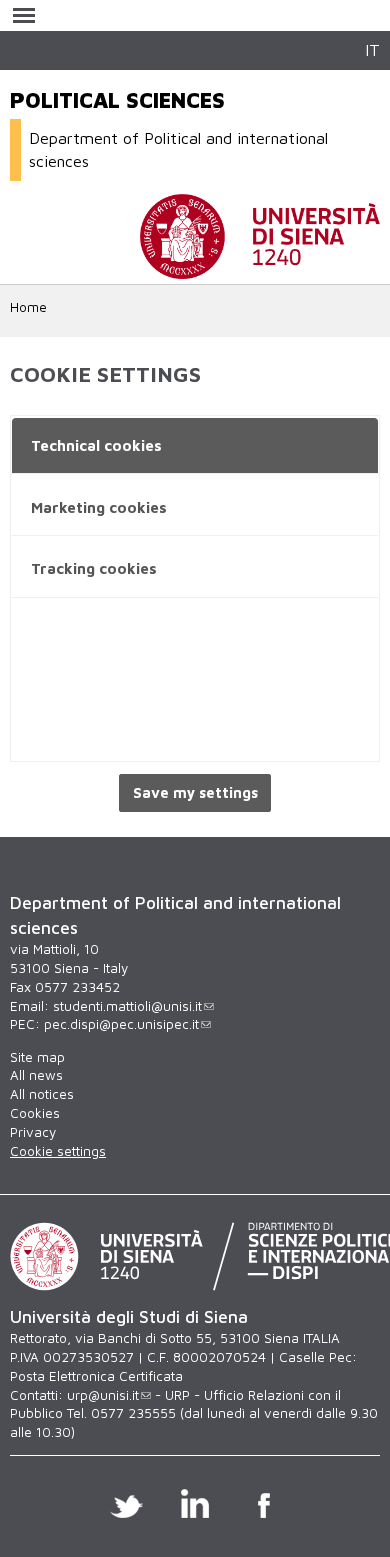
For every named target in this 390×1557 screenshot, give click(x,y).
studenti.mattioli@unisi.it (127, 1006)
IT (372, 49)
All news (36, 1075)
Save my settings (195, 792)
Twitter (126, 1503)
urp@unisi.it (103, 1395)
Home (28, 307)
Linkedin (195, 1503)
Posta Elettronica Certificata (96, 1376)
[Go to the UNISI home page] (260, 269)
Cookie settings (58, 1151)
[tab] (194, 446)
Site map (37, 1057)
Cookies (35, 1113)
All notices (42, 1094)
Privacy (33, 1132)
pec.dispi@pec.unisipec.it (121, 1024)
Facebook (264, 1503)
